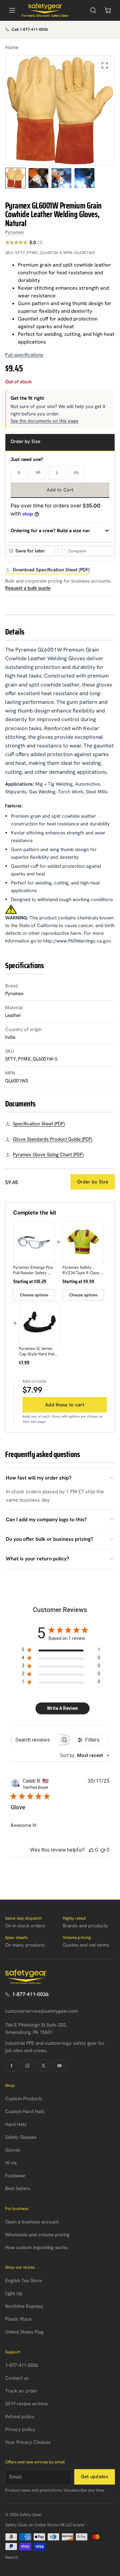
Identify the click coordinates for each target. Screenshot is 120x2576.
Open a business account (32, 2222)
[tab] (15, 178)
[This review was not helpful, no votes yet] (103, 1850)
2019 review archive (26, 2404)
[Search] (93, 10)
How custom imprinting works (37, 2248)
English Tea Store (24, 2281)
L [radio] (57, 473)
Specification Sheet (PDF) (39, 1124)
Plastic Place (18, 2319)
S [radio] (19, 473)
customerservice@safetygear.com (41, 2011)
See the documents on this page (44, 421)
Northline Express (24, 2306)
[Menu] (12, 10)
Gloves (13, 2150)
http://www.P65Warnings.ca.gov (77, 941)
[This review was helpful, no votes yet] (91, 1850)
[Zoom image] (105, 65)
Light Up (14, 2293)
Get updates (95, 2477)
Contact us (17, 2378)
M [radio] (38, 473)
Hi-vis (11, 2163)
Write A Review (62, 1708)
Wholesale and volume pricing (37, 2235)
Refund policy (20, 2417)
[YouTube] (60, 2066)
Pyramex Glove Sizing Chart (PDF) (48, 1155)
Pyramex (15, 232)
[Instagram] (28, 2066)
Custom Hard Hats (25, 2111)
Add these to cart (65, 1405)
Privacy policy (20, 2429)
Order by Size (93, 1182)
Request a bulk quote (28, 588)
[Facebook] (12, 2066)
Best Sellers (18, 2188)
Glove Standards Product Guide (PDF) (52, 1139)
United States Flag (24, 2332)
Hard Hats (16, 2124)
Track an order (21, 2391)
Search (12, 2557)
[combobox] (85, 1755)
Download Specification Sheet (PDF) (51, 570)
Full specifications (24, 355)
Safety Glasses (21, 2137)
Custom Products (24, 2099)
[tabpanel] (60, 110)
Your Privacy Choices (28, 2442)
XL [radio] (76, 473)
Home (12, 47)
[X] (44, 2066)
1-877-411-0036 (30, 1994)
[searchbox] (35, 1740)
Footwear (15, 2176)
